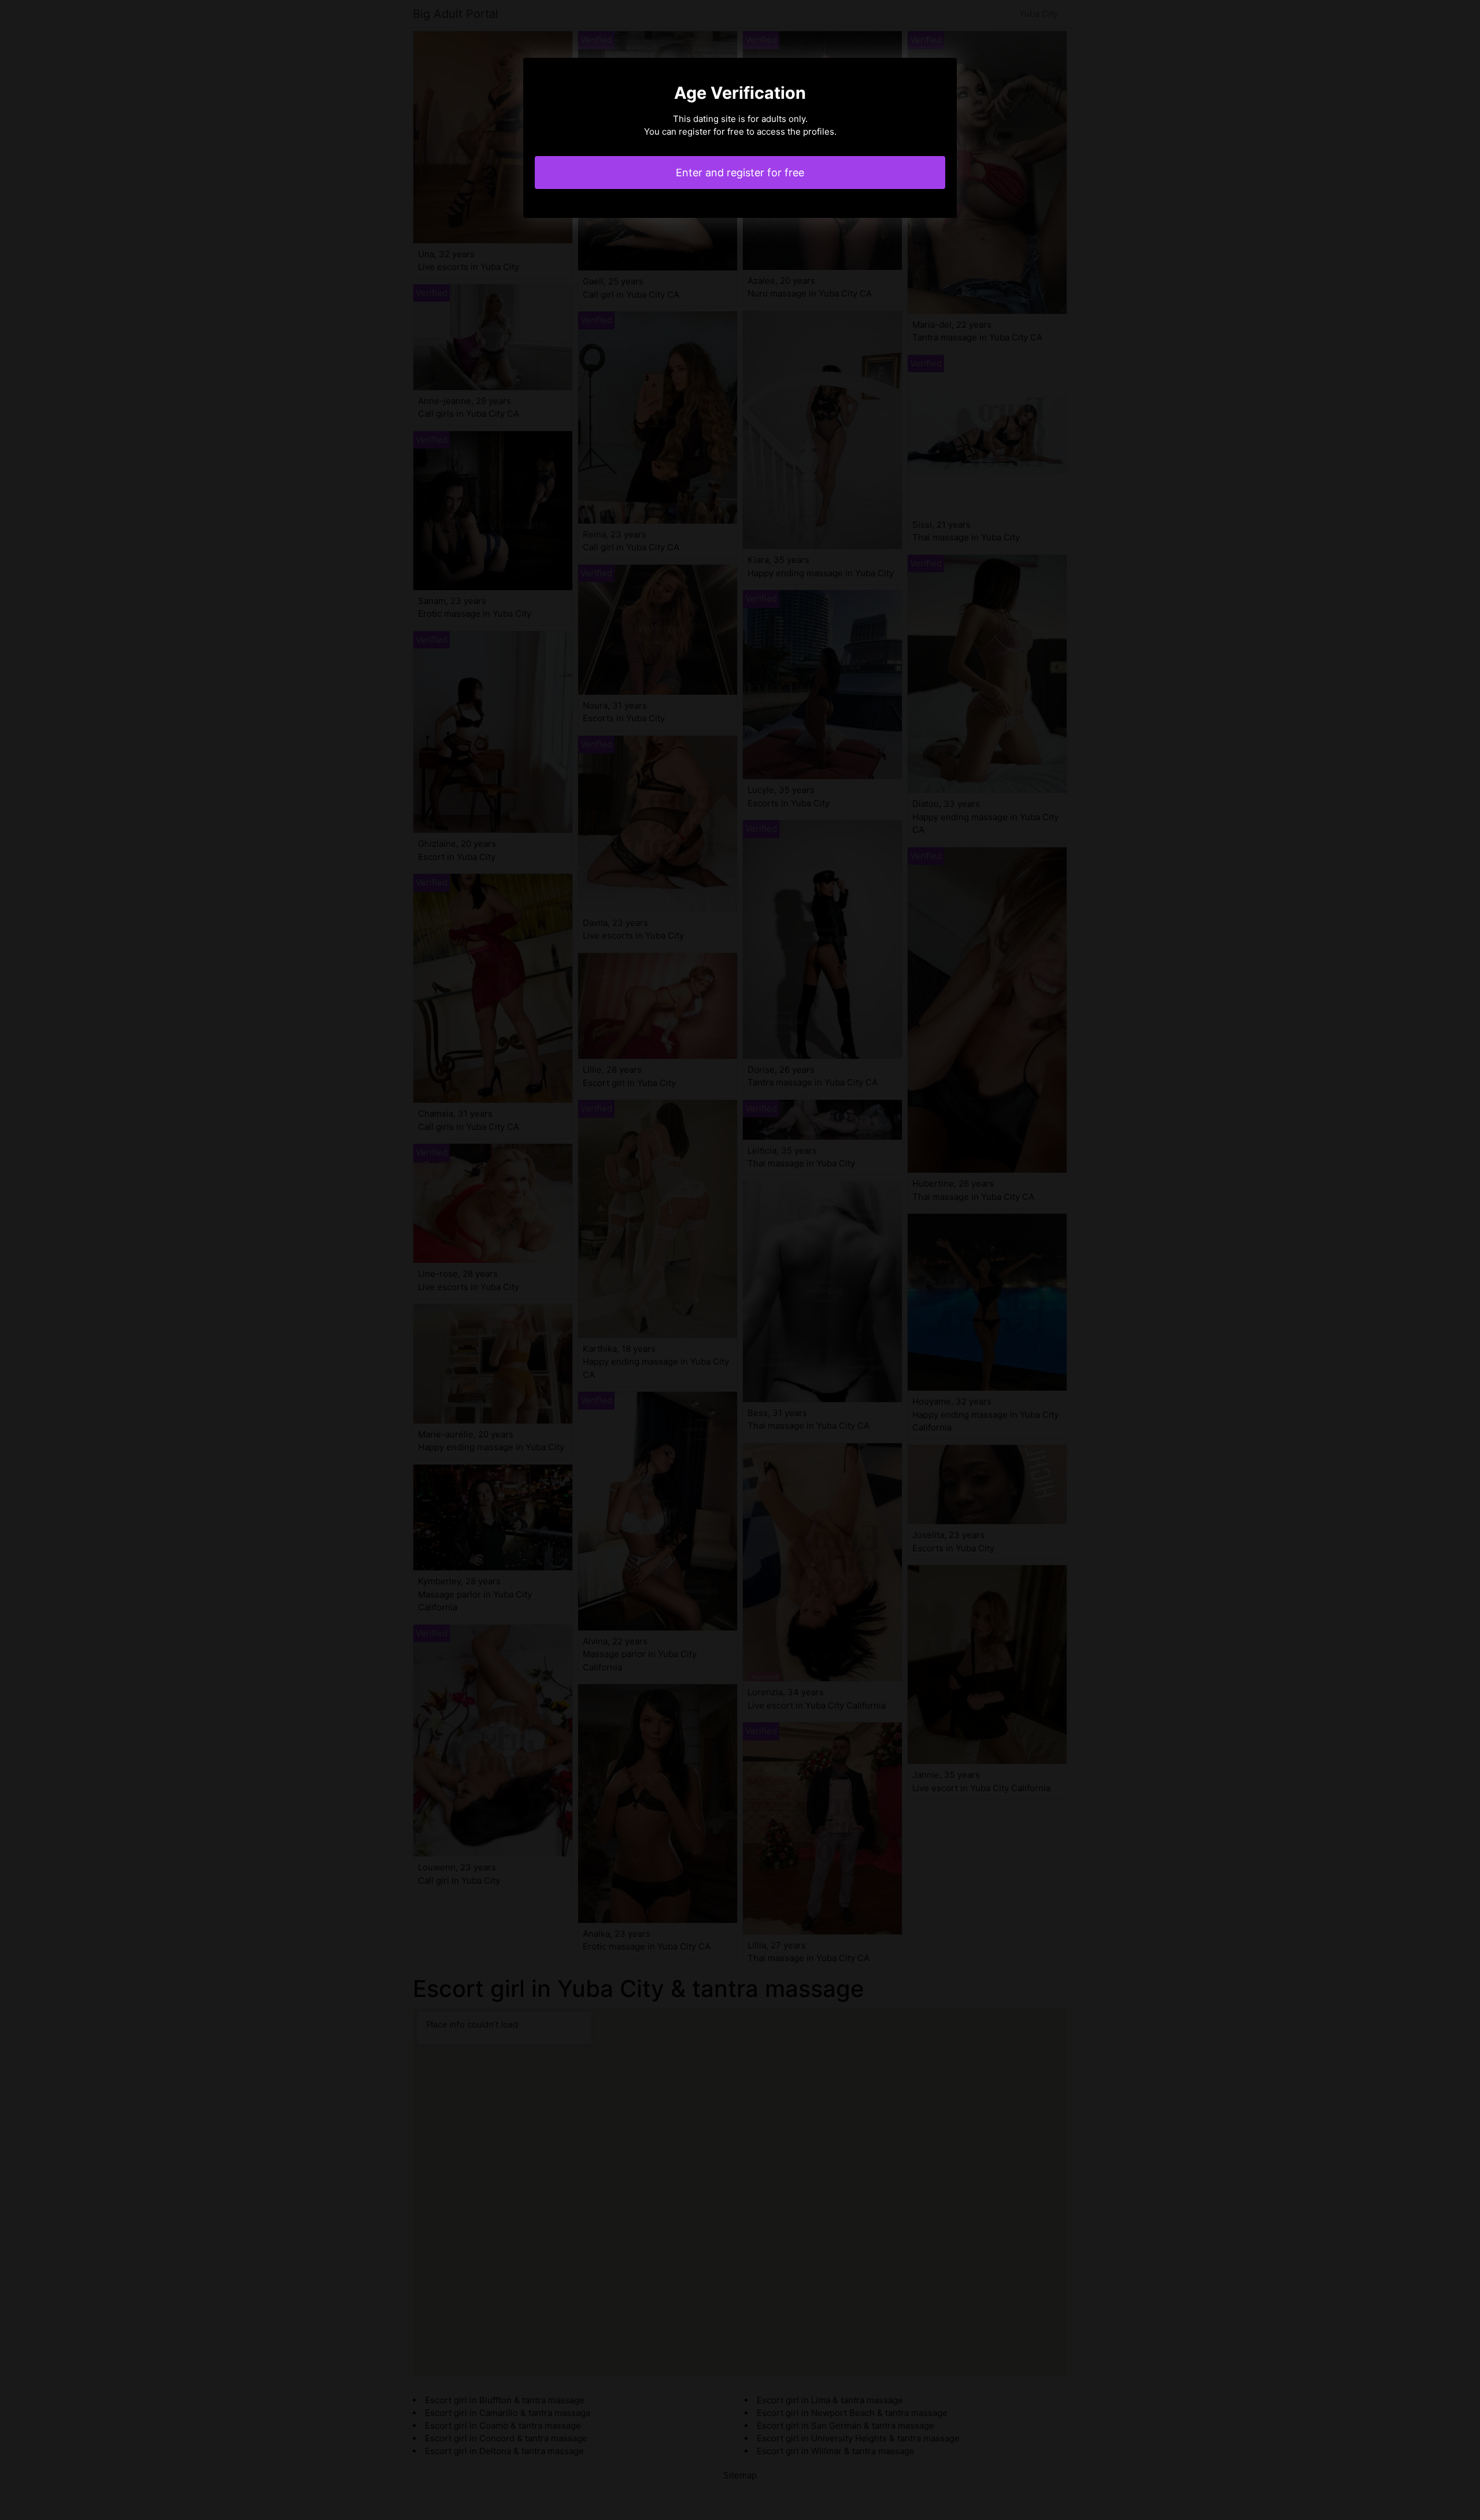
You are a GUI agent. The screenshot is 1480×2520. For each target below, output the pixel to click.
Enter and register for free (740, 173)
